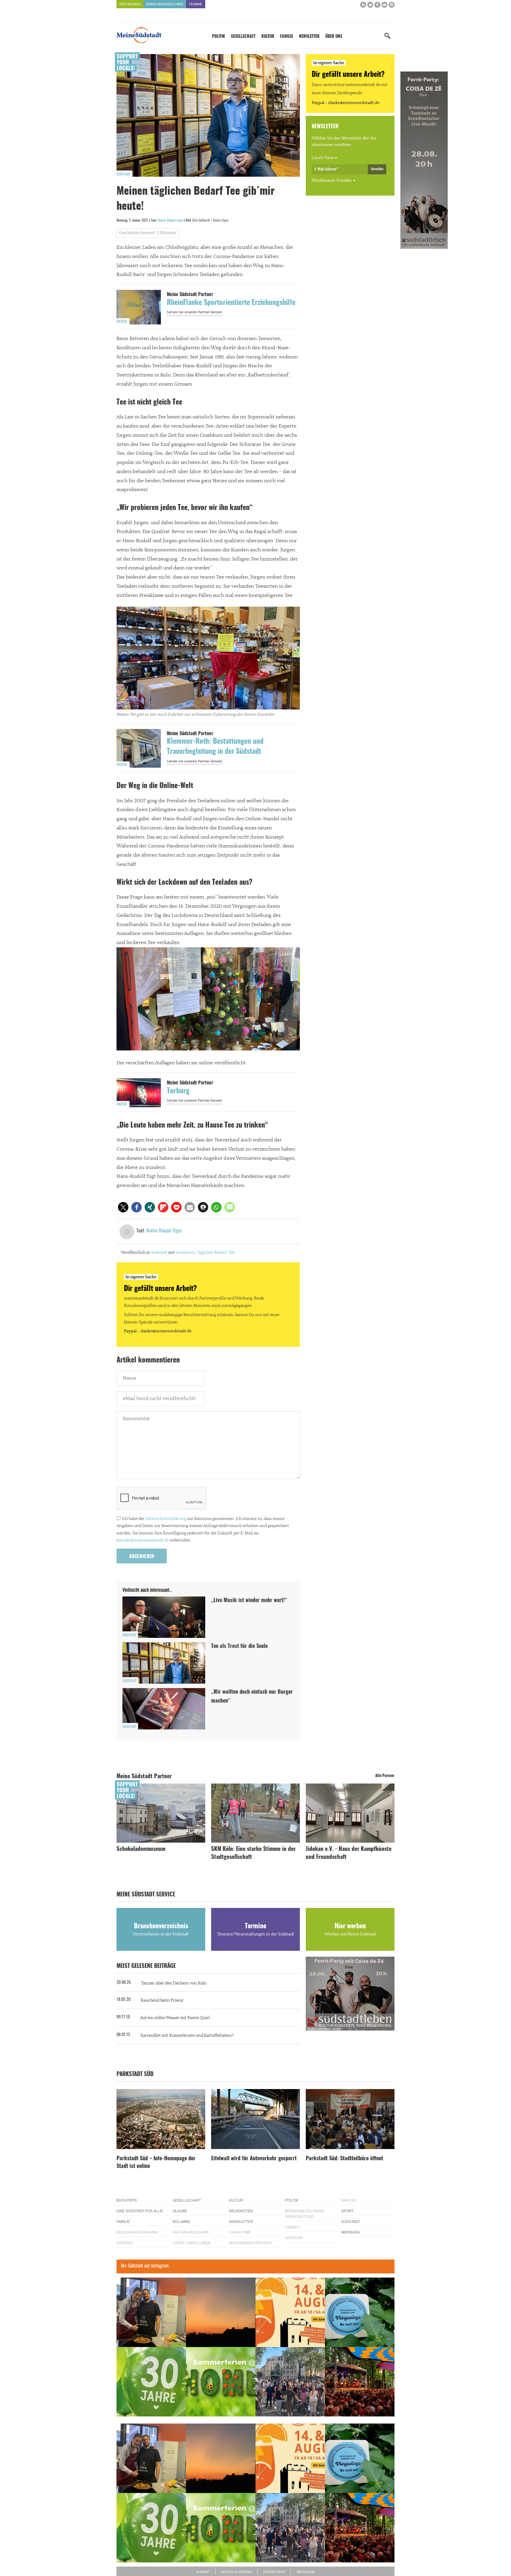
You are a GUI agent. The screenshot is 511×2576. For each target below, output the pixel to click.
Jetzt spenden (138, 1320)
